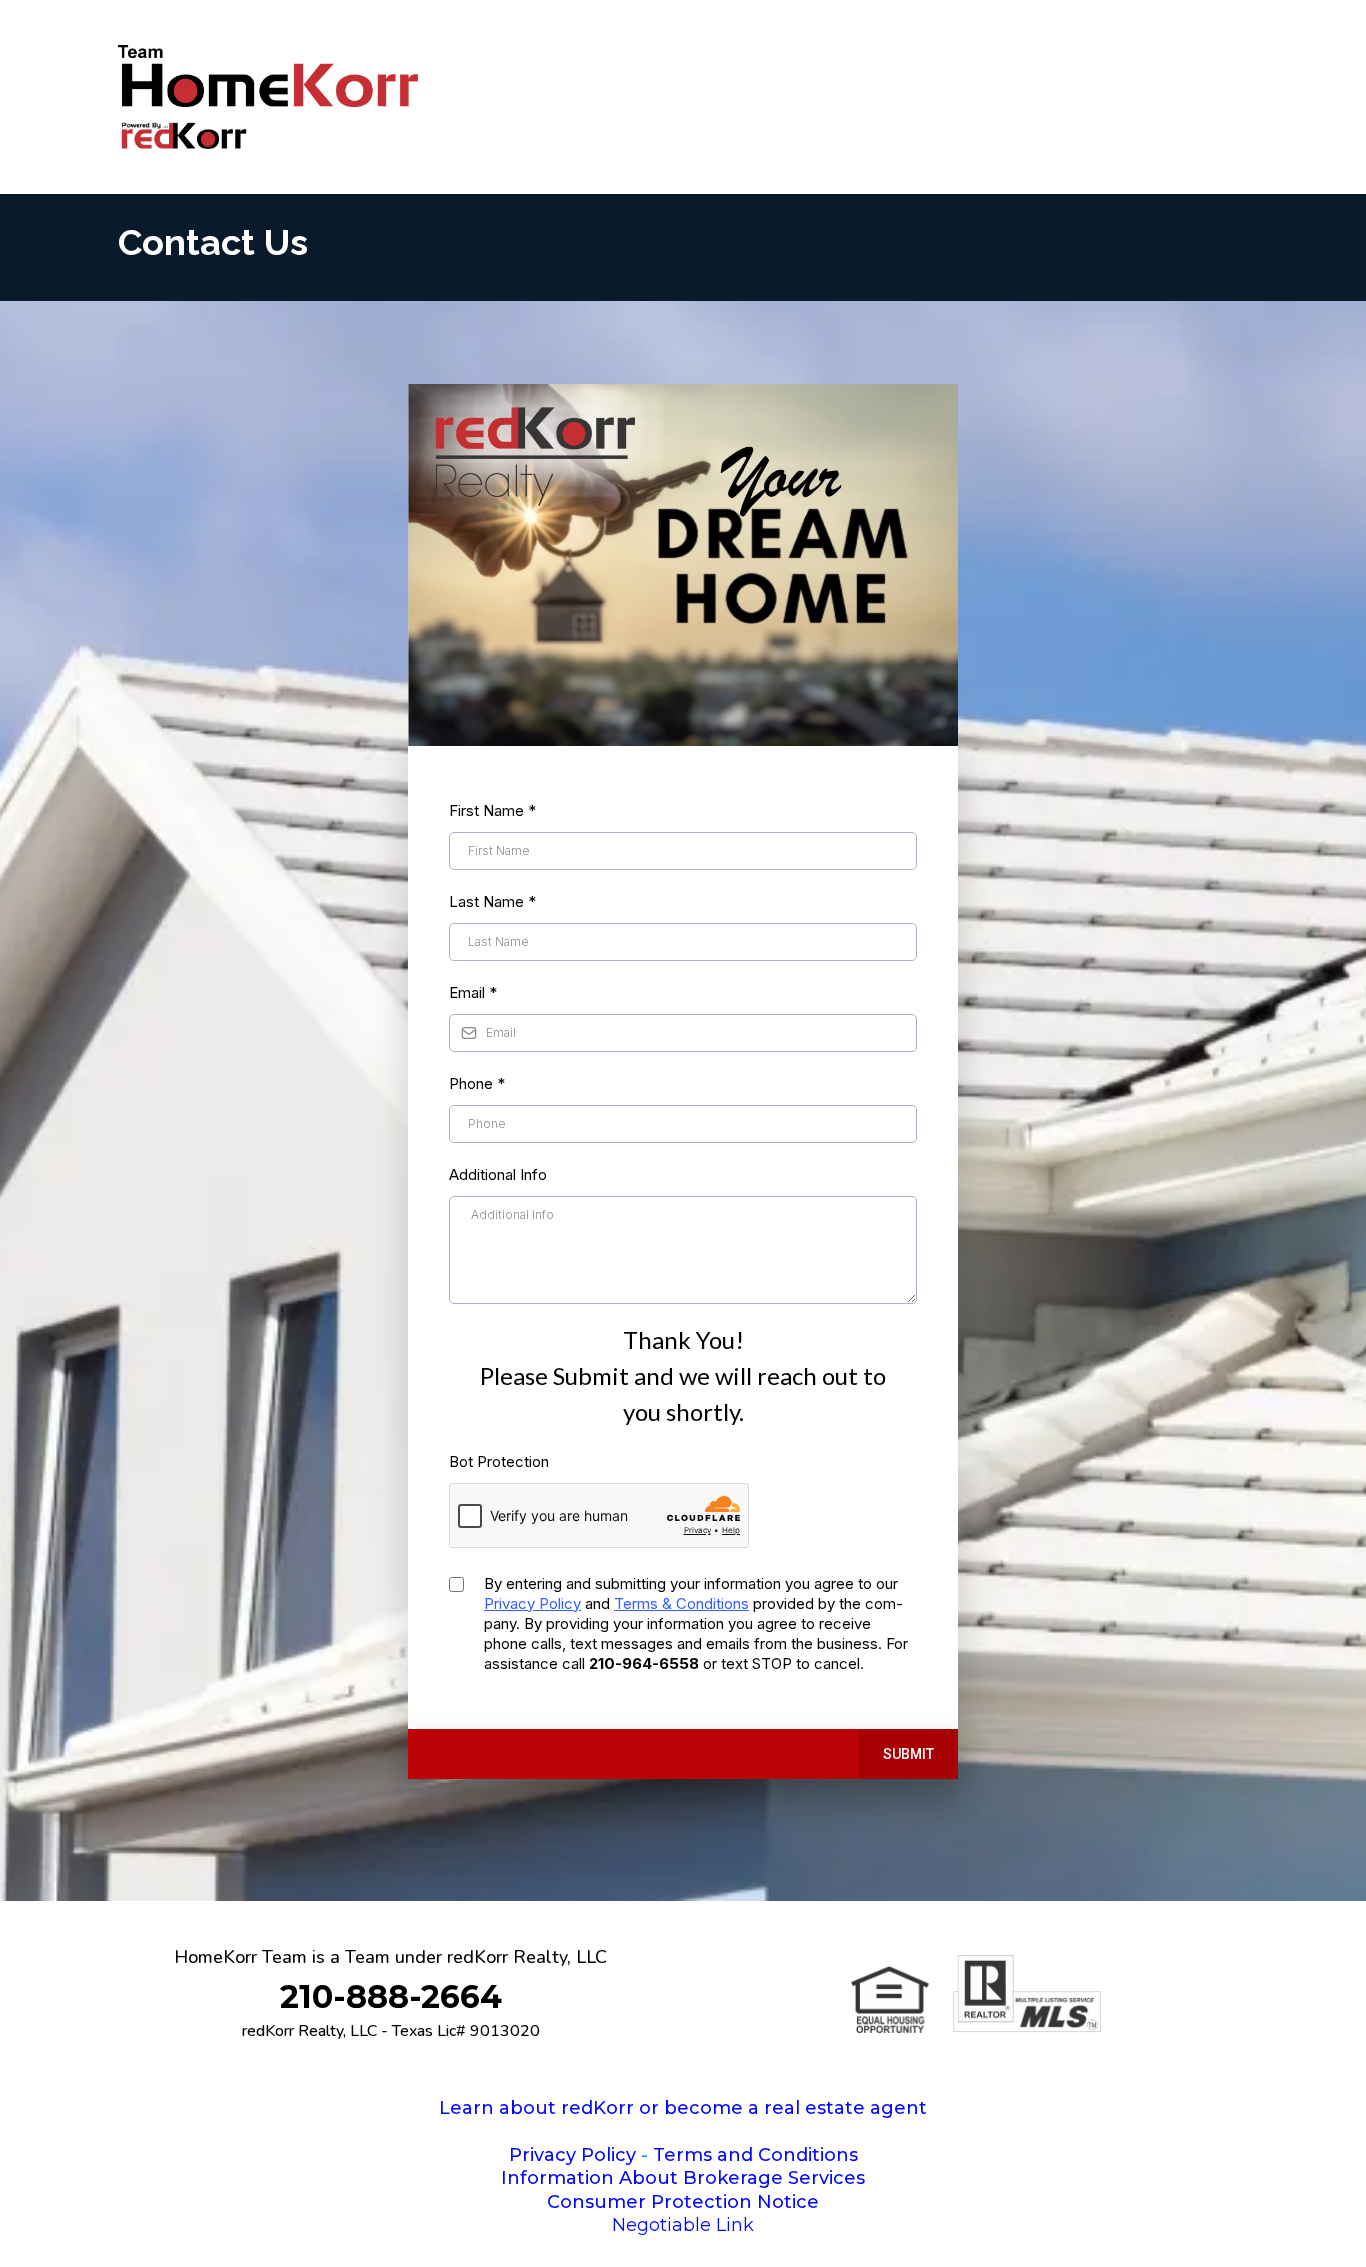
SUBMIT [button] (908, 1754)
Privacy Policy (532, 1603)
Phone (477, 1083)
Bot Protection (499, 1461)
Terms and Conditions (755, 2155)
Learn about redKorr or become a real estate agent (683, 2108)
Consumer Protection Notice (683, 2202)
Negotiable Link (683, 2225)
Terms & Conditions (681, 1603)
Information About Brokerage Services (683, 2178)
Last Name (492, 901)
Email (473, 992)
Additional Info (498, 1174)
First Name (492, 810)
